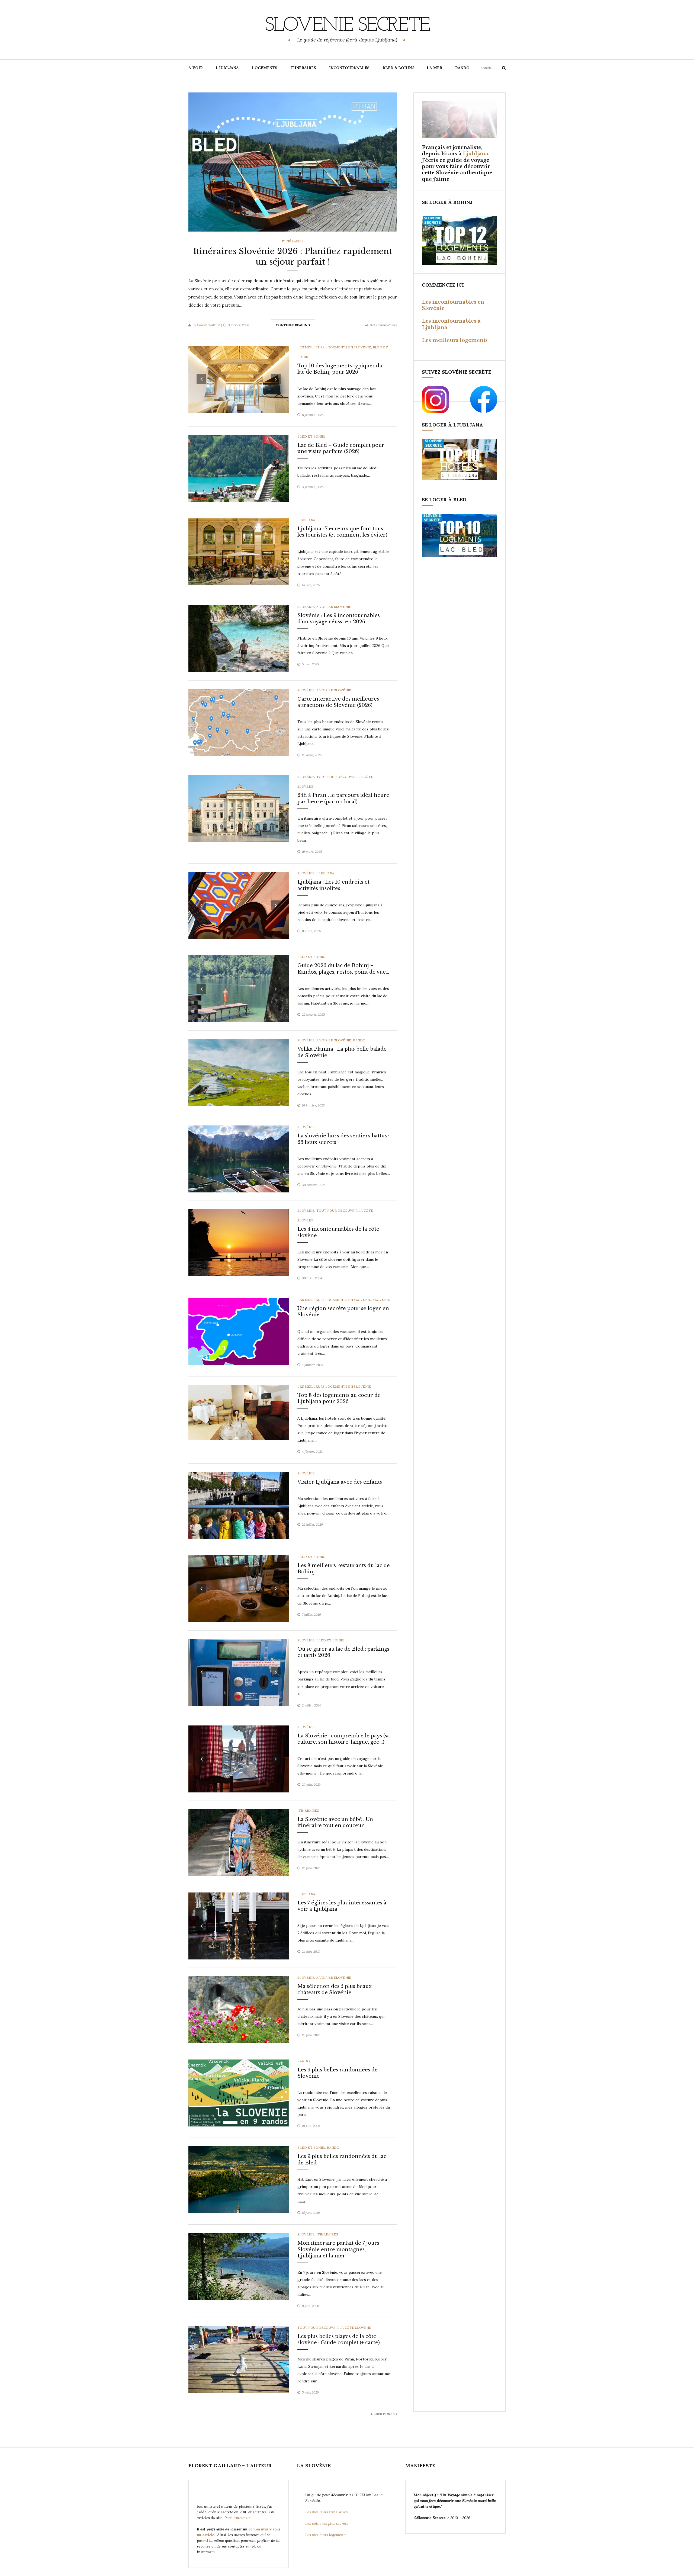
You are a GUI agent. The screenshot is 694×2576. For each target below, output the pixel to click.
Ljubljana (306, 520)
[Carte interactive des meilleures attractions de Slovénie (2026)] (239, 722)
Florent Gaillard (208, 325)
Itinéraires (293, 241)
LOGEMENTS (265, 68)
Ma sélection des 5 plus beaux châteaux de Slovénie (335, 1989)
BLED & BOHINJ (398, 68)
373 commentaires (384, 325)
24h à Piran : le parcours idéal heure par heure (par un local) (343, 798)
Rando (359, 1040)
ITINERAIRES (303, 68)
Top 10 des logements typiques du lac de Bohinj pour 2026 (340, 369)
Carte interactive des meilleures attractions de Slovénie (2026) (338, 702)
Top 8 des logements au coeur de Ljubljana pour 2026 (339, 1398)
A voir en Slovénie (334, 607)
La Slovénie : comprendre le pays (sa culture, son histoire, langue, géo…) (344, 1739)
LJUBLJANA (227, 68)
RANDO (462, 68)
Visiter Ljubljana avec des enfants (340, 1482)
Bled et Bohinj (311, 436)
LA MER (434, 68)
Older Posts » (384, 2414)
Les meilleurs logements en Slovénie (334, 347)
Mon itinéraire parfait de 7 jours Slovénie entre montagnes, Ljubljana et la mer (338, 2249)
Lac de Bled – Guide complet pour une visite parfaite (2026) (341, 448)
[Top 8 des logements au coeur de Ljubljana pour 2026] (239, 1412)
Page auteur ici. (239, 2518)
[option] (293, 162)
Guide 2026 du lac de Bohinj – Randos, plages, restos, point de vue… (343, 969)
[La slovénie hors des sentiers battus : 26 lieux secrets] (239, 1159)
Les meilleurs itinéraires (327, 2512)
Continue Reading (293, 325)
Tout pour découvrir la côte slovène (334, 2328)
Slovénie (306, 607)
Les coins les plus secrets (327, 2523)
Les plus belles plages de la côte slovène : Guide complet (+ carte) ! (340, 2339)
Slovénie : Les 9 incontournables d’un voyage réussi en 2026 (339, 619)
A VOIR (196, 68)
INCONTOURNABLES (349, 68)
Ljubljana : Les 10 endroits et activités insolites (333, 885)
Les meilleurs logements (455, 340)
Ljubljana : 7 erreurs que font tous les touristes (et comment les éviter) (342, 532)
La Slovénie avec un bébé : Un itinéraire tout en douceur (335, 1822)
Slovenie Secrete (347, 26)
